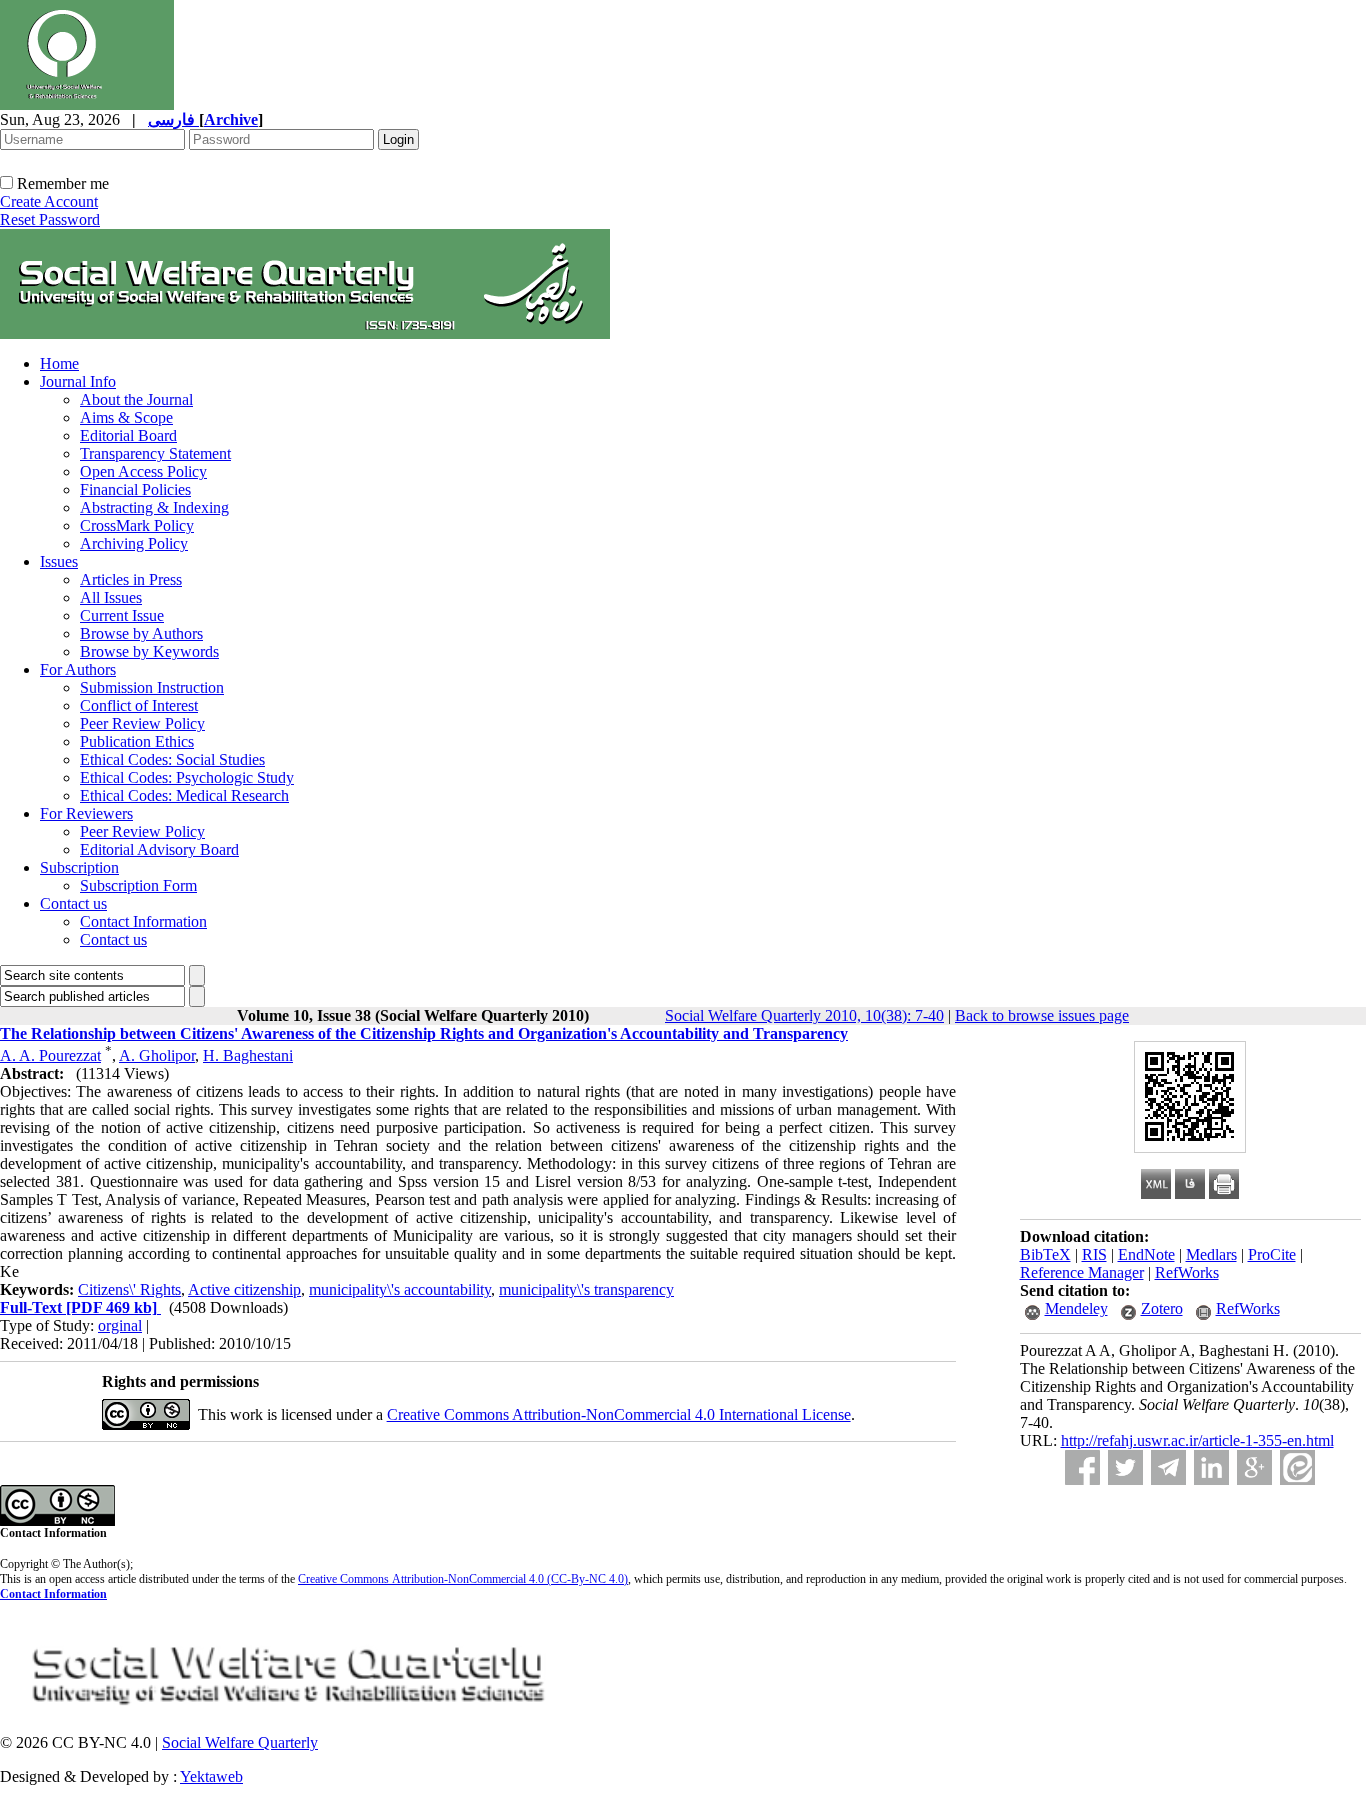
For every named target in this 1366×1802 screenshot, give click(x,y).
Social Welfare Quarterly (240, 1742)
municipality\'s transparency (586, 1289)
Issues (59, 561)
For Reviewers (86, 813)
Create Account (49, 201)
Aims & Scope (126, 417)
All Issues (111, 597)
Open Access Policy (143, 471)
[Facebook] (1082, 1467)
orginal (120, 1325)
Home (59, 363)
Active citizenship (244, 1289)
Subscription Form (138, 885)
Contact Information (143, 921)
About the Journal (136, 399)
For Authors (78, 669)
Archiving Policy (134, 543)
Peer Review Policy (142, 723)
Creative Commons (343, 1579)
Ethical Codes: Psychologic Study (187, 777)
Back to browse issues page (1042, 1015)
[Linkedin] (1211, 1467)
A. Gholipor (157, 1055)
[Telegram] (1168, 1467)
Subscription (79, 867)
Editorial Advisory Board (159, 849)
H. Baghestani (248, 1055)
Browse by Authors (141, 633)
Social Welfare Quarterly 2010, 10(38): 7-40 (804, 1015)
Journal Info (78, 381)
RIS (1094, 1254)
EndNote (1146, 1254)
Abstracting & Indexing (154, 507)
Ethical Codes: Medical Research (184, 795)
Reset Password (50, 219)
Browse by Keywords (149, 651)
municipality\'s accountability (400, 1289)
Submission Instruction (152, 687)
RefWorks (1187, 1272)
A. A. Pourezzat (50, 1055)
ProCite (1272, 1254)
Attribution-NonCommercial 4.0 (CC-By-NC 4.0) (508, 1579)
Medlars (1211, 1254)
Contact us (73, 903)
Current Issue (122, 615)
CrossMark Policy (137, 525)
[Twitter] (1125, 1467)
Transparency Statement (155, 453)
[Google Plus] (1254, 1467)
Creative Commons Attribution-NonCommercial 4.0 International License (619, 1414)
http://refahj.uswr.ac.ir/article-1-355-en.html (1197, 1440)
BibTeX (1045, 1254)
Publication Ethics (137, 741)
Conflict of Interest (139, 705)
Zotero (1162, 1308)
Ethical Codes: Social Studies (172, 759)
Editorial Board (128, 435)
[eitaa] (1297, 1467)
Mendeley (1076, 1308)
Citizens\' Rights (129, 1289)
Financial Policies (135, 489)
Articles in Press (131, 579)
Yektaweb (211, 1776)
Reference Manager (1082, 1272)
